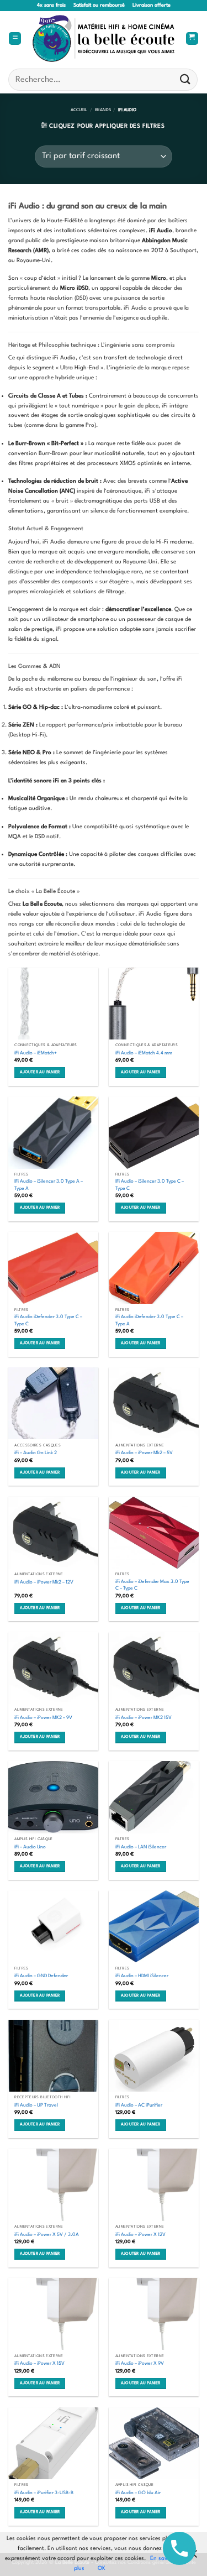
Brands (103, 110)
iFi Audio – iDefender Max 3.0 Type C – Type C (152, 1585)
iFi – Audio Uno (30, 1847)
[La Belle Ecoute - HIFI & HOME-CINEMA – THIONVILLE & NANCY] (104, 38)
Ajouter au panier (40, 1072)
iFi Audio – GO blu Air (138, 2493)
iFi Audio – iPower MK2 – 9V (43, 1718)
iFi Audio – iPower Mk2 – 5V (144, 1453)
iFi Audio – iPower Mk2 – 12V (44, 1582)
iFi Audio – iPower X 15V (39, 2363)
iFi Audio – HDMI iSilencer (142, 1976)
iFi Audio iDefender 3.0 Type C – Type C (48, 1320)
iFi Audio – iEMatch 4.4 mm (144, 1053)
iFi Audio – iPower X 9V (140, 2363)
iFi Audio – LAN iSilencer (141, 1847)
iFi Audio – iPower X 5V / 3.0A (47, 2235)
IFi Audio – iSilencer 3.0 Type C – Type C (150, 1185)
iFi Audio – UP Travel (36, 2105)
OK (102, 2568)
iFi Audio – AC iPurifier (139, 2105)
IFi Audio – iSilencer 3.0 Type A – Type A (49, 1185)
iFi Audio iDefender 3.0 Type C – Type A (149, 1320)
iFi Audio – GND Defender (41, 1976)
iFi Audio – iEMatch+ (36, 1053)
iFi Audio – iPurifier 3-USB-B (44, 2493)
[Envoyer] (185, 79)
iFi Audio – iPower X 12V (140, 2235)
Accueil (79, 110)
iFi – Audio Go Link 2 (36, 1453)
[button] (15, 39)
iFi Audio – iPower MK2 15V (144, 1718)
